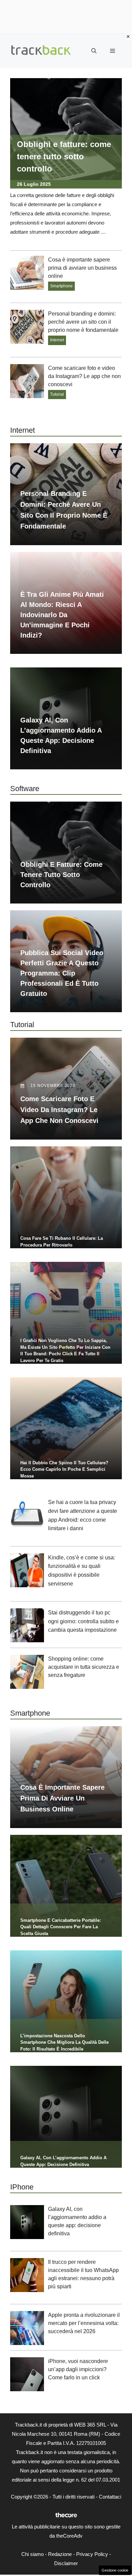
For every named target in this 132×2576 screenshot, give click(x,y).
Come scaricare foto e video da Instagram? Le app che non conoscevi (84, 376)
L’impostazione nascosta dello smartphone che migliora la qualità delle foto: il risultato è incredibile (64, 2042)
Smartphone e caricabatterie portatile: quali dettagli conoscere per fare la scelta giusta (61, 1927)
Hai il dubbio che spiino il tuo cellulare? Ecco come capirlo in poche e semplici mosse (64, 1469)
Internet (57, 340)
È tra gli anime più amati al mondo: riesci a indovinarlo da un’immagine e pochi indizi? (62, 615)
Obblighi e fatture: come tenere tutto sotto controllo (64, 156)
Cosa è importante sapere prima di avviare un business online (82, 268)
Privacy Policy (92, 2554)
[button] (94, 51)
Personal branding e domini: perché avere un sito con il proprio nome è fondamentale (83, 322)
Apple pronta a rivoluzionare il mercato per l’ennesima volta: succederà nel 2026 (84, 2323)
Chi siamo (32, 2554)
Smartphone (61, 286)
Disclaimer (66, 2563)
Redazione (60, 2554)
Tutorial (57, 394)
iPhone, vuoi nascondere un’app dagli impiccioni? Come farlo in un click (78, 2369)
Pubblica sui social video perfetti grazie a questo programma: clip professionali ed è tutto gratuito (62, 973)
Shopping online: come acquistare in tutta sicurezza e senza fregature (84, 1667)
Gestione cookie (115, 2570)
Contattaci (110, 2497)
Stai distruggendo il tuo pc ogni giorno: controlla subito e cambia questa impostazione (83, 1621)
